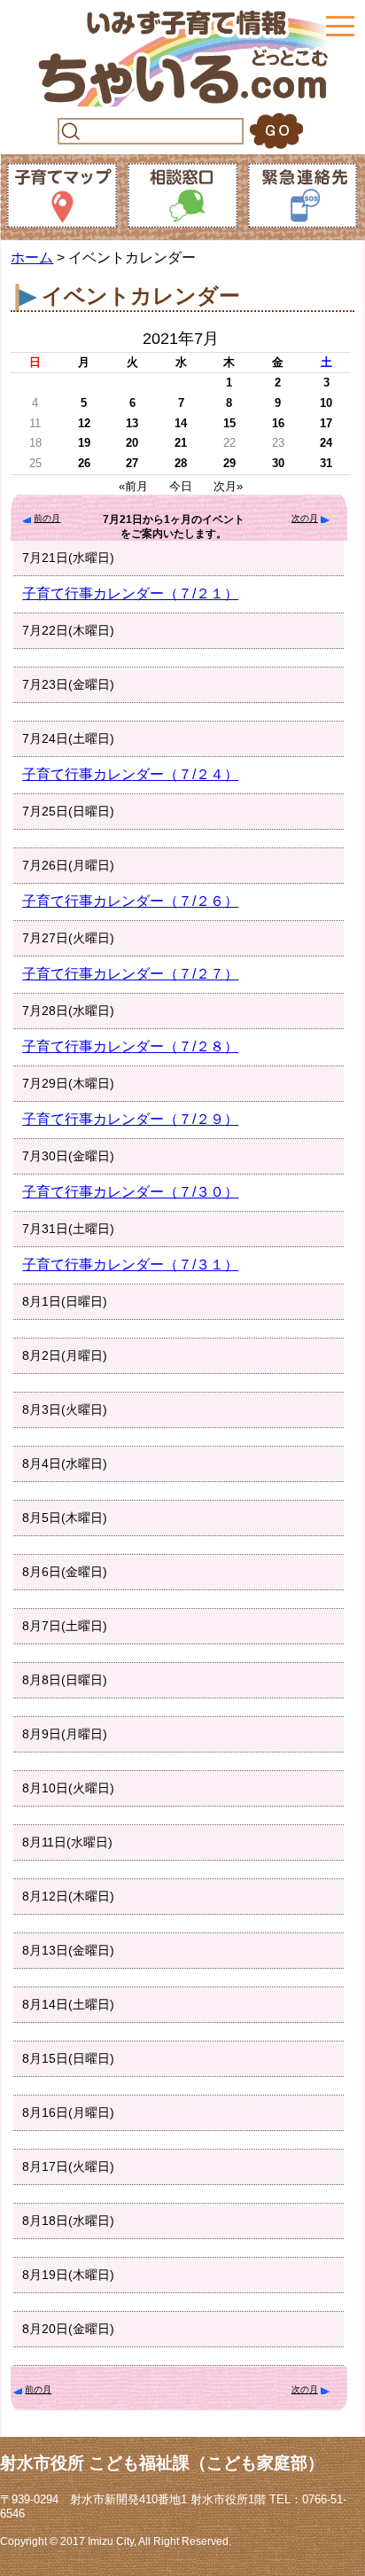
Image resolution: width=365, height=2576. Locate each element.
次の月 (305, 518)
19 (84, 443)
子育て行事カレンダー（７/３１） (130, 1265)
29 (229, 463)
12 (84, 423)
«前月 (133, 486)
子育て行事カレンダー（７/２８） (130, 1046)
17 (326, 423)
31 (326, 463)
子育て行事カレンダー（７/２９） (130, 1119)
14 (181, 423)
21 (181, 443)
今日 (181, 486)
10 (326, 403)
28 (181, 463)
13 (132, 423)
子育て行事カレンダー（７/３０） (130, 1192)
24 (326, 443)
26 (84, 463)
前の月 (47, 518)
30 (278, 463)
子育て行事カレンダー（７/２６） (130, 901)
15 (229, 423)
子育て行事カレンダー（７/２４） (130, 774)
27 (132, 463)
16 (278, 423)
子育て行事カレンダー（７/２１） (130, 593)
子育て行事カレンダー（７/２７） (130, 974)
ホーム (32, 258)
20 (132, 443)
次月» (228, 486)
